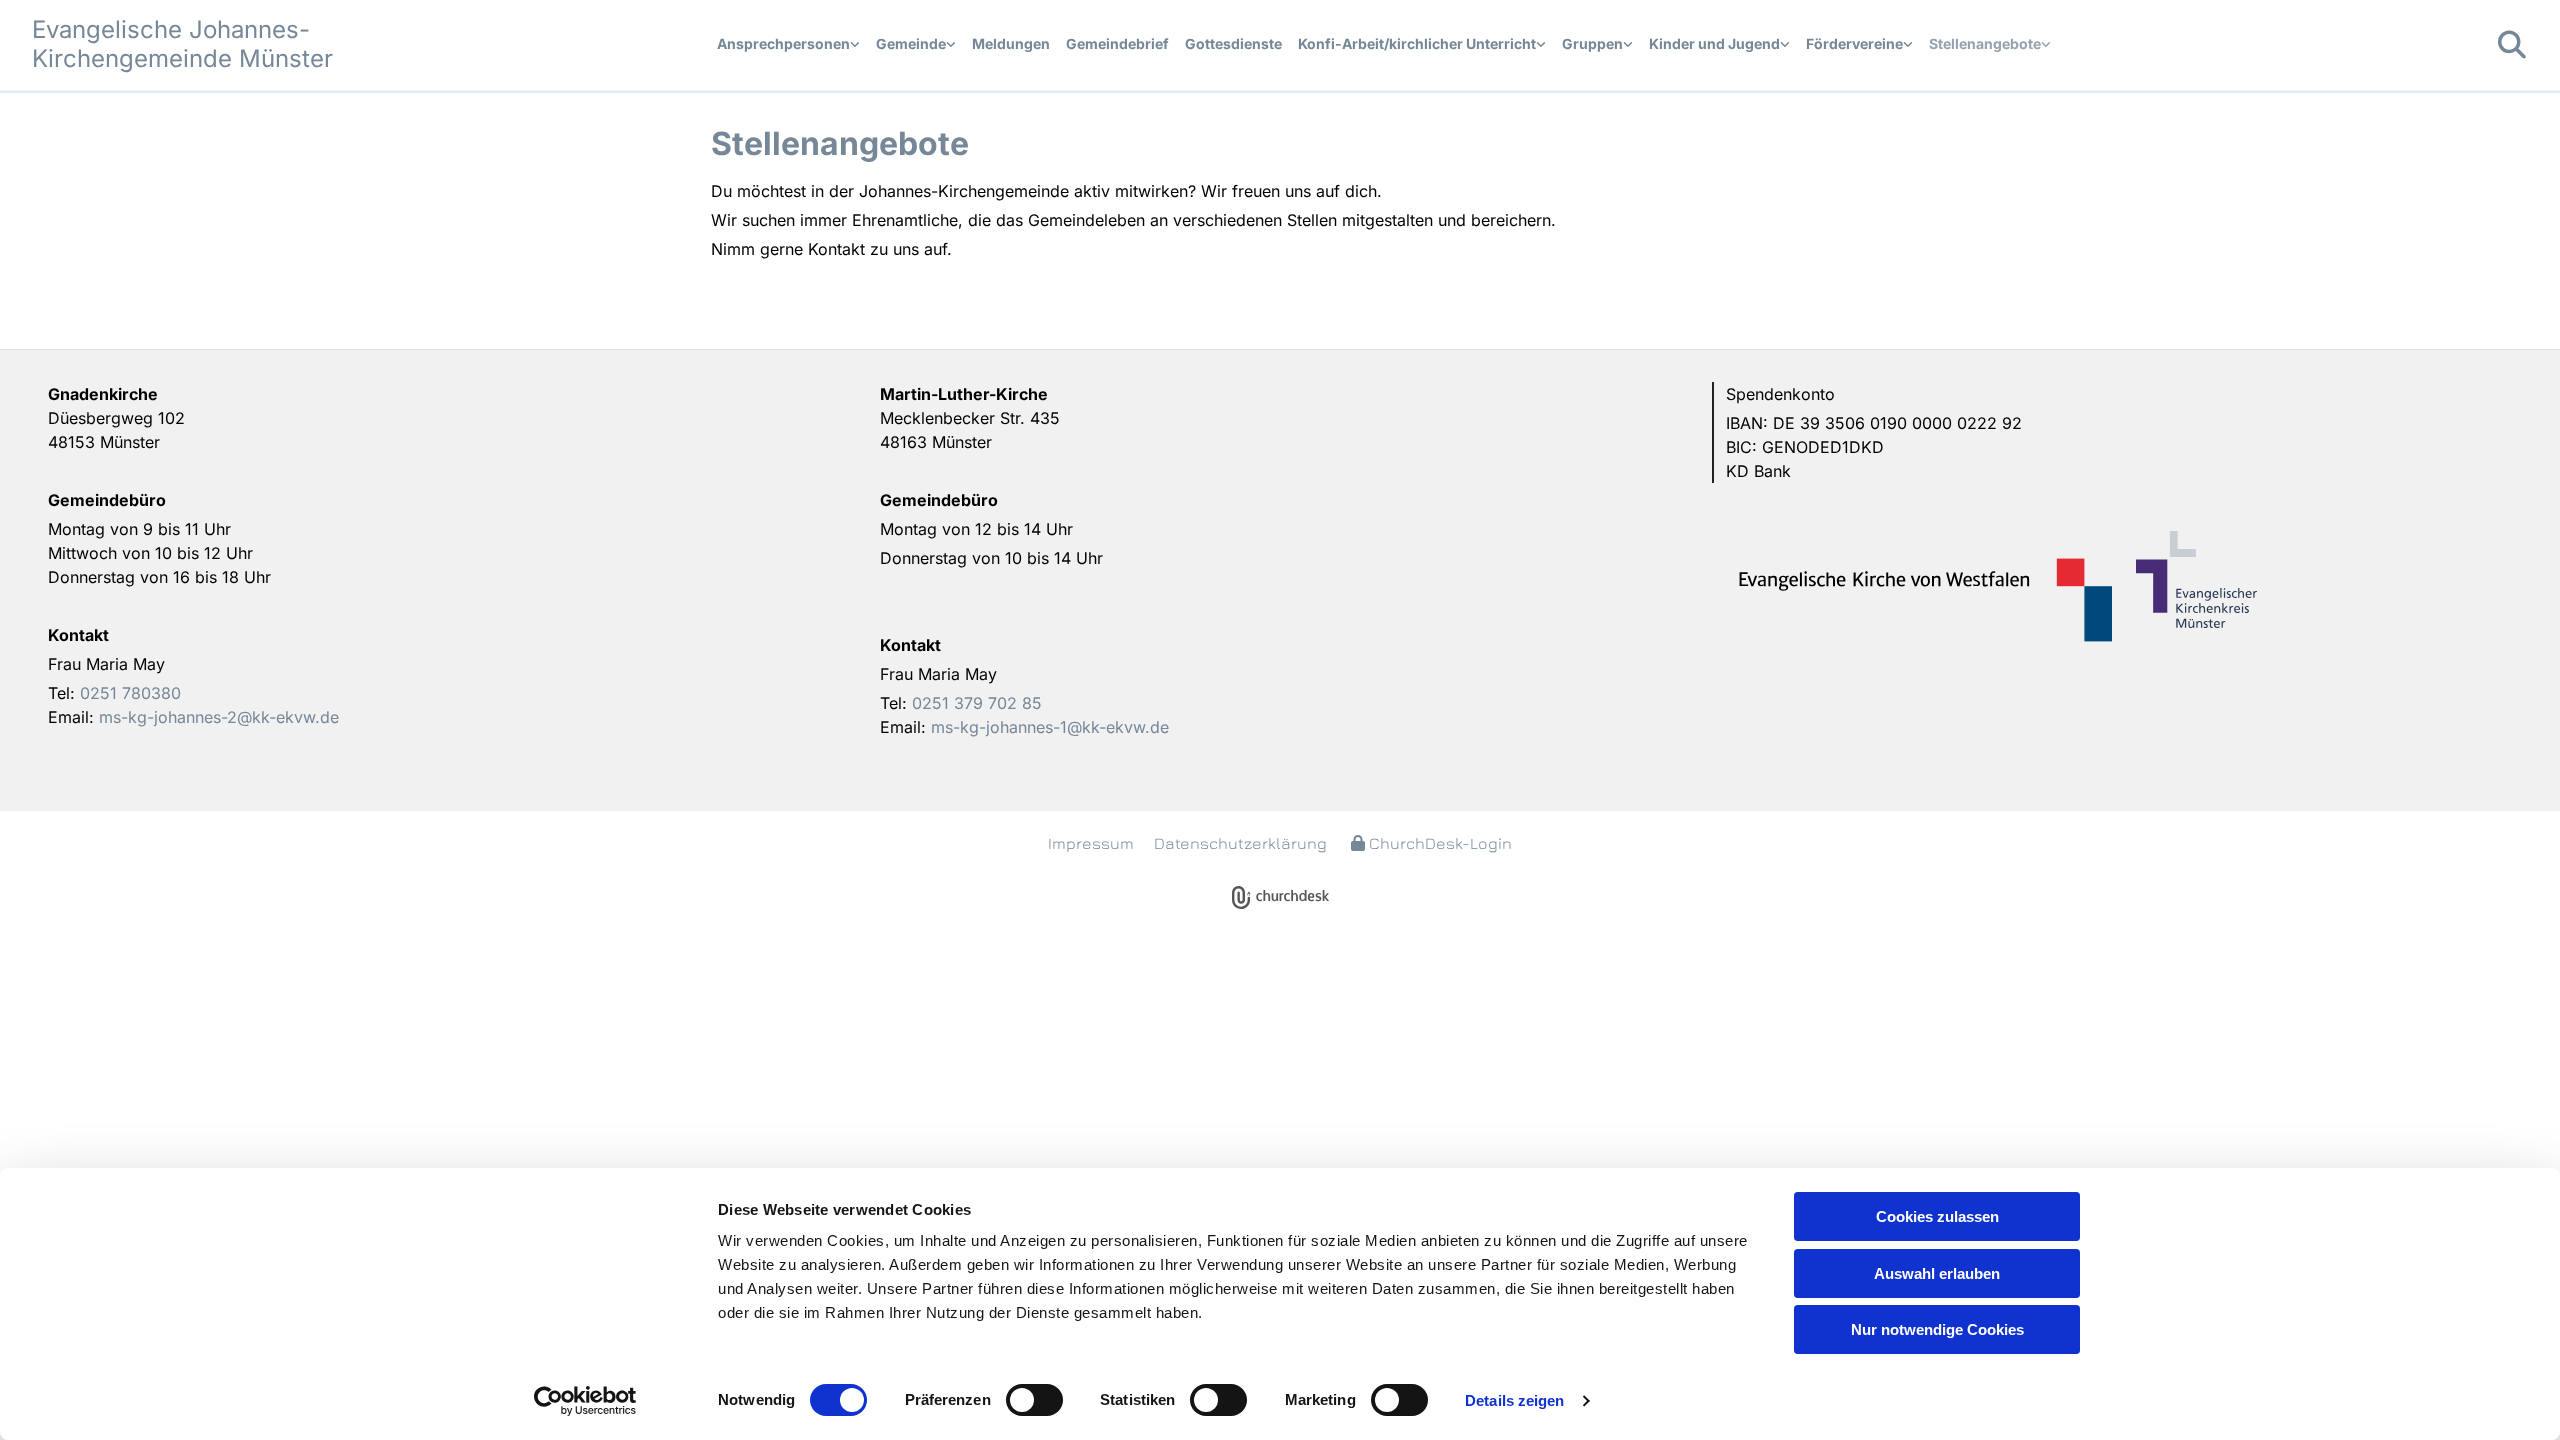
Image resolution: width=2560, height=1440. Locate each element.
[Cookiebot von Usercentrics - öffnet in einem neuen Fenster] (585, 1401)
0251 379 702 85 (977, 703)
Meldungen (1011, 43)
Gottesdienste (1233, 43)
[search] (2512, 45)
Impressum (1091, 843)
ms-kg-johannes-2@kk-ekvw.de (219, 717)
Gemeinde (911, 43)
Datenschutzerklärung (1240, 843)
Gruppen (1592, 43)
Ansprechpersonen (783, 43)
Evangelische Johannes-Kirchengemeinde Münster (182, 44)
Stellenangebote (1985, 43)
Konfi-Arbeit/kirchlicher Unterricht (1417, 43)
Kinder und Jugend (1714, 43)
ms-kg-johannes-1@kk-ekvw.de (1050, 727)
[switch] (1034, 1400)
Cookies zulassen (1937, 1216)
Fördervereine (1854, 43)
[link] (788, 44)
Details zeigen (1514, 1400)
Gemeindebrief (1117, 43)
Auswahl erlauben (1937, 1273)
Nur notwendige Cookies (1937, 1329)
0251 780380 (130, 693)
